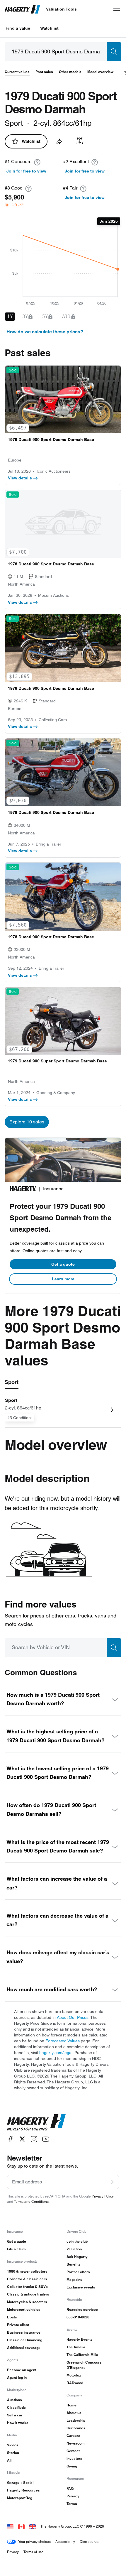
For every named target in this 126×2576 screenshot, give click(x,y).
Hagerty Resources (23, 2490)
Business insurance (24, 2332)
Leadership (76, 2420)
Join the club (77, 2241)
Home (71, 2405)
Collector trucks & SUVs (27, 2287)
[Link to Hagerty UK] (33, 2526)
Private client (18, 2325)
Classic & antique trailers (28, 2294)
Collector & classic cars (27, 2279)
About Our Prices (73, 2017)
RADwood (75, 2383)
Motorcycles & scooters (27, 2302)
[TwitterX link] (22, 2139)
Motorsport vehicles (24, 2309)
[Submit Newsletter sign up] (111, 2182)
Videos (13, 2445)
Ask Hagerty (77, 2257)
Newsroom (76, 2443)
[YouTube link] (46, 2139)
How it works (18, 2423)
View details (20, 478)
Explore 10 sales (27, 1122)
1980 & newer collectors (27, 2271)
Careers (73, 2436)
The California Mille (82, 2355)
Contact (73, 2451)
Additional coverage (24, 2348)
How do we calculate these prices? (45, 332)
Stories (13, 2453)
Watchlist (49, 28)
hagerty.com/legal (56, 2053)
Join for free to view (26, 171)
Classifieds (16, 2407)
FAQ (70, 2488)
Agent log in (17, 2378)
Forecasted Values (63, 2041)
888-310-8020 (78, 2317)
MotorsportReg (20, 2498)
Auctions (15, 2400)
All (9, 2460)
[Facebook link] (11, 2139)
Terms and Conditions (31, 2201)
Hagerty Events (80, 2339)
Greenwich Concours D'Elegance (84, 2365)
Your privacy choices (34, 2542)
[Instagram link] (34, 2139)
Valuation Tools (61, 9)
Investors (74, 2458)
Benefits (74, 2264)
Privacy (73, 2496)
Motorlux (74, 2375)
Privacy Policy (103, 2196)
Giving (72, 2466)
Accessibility (65, 2542)
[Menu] (117, 9)
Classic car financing (25, 2340)
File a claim (16, 2249)
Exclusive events (81, 2287)
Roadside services (82, 2309)
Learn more (63, 1279)
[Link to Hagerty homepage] (36, 2122)
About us (74, 2413)
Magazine (74, 2280)
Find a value (18, 28)
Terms (72, 2504)
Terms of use (34, 2552)
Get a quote (63, 1264)
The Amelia (76, 2347)
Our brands (76, 2428)
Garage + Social (20, 2483)
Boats (12, 2317)
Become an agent (22, 2370)
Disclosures (89, 2542)
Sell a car (15, 2415)
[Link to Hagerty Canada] (21, 2526)
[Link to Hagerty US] (10, 2526)
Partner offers (78, 2272)
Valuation (74, 2249)
